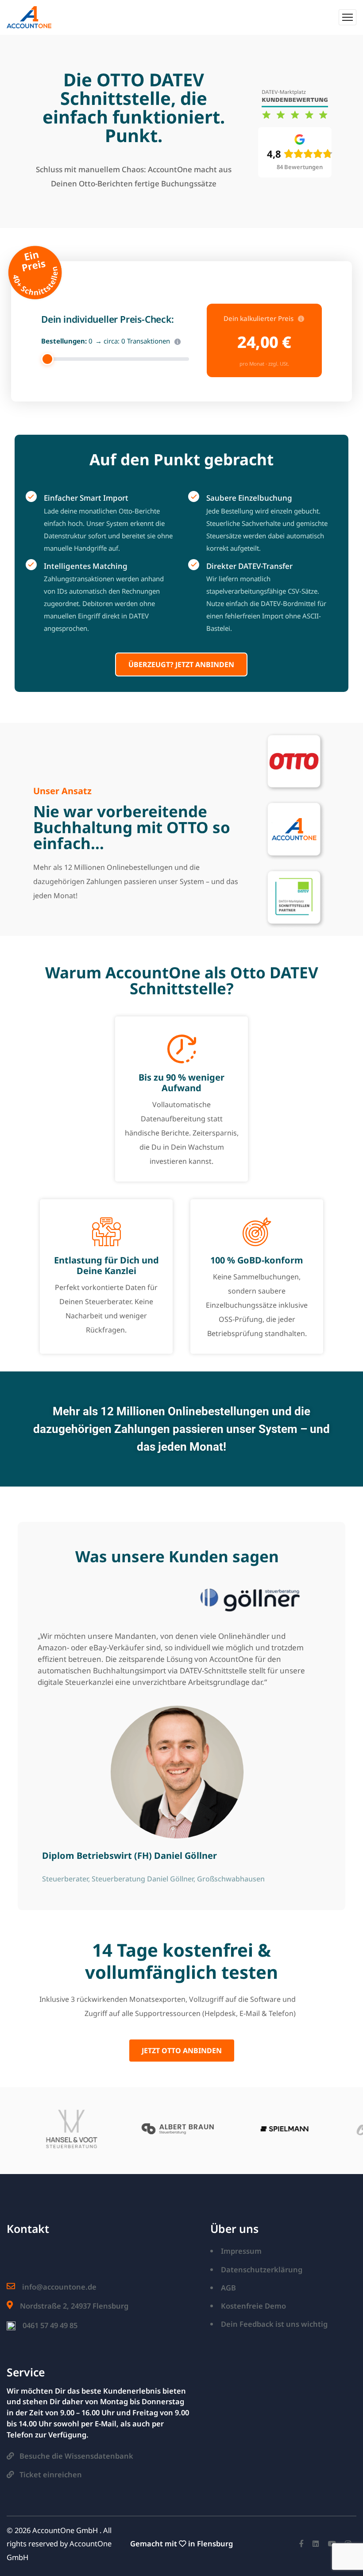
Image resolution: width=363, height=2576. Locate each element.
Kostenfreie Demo (253, 2306)
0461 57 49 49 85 (50, 2325)
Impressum (241, 2251)
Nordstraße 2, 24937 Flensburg (74, 2306)
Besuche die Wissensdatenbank (76, 2456)
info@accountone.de (59, 2287)
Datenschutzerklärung (262, 2269)
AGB (228, 2288)
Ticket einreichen (51, 2474)
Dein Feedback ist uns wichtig (274, 2324)
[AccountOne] (29, 17)
